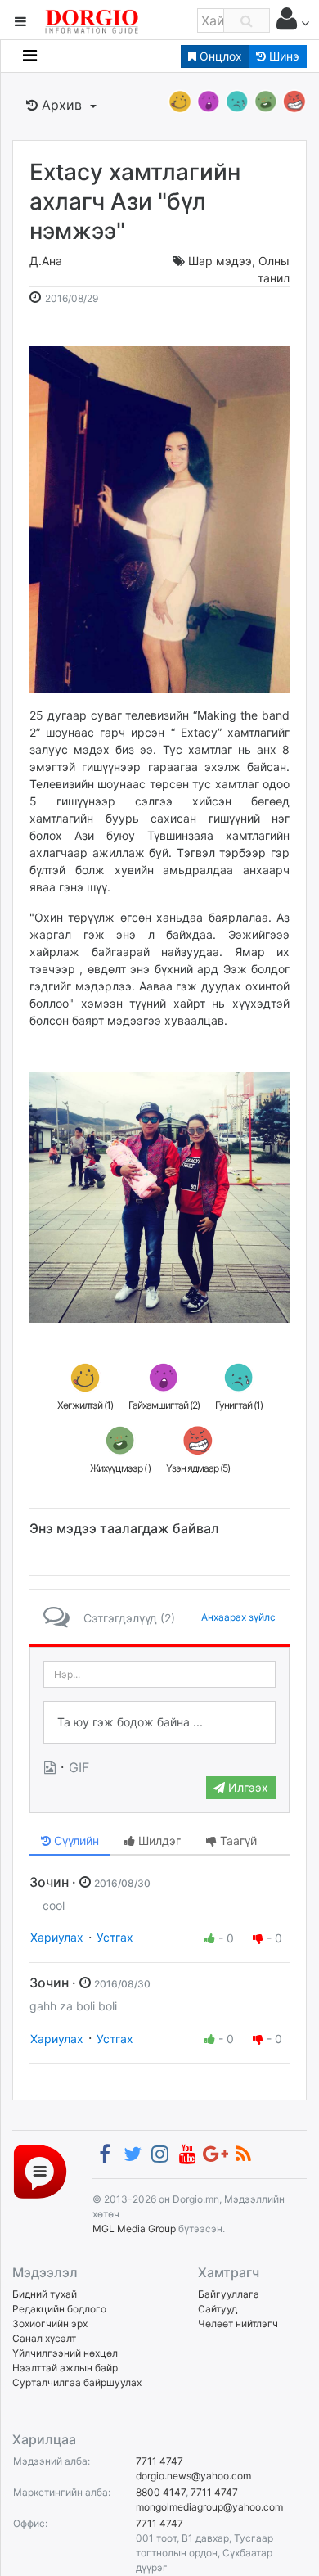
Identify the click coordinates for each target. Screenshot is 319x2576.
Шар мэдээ (220, 261)
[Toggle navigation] (30, 56)
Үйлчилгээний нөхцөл (65, 2353)
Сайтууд (218, 2309)
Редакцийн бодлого (59, 2309)
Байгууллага (229, 2294)
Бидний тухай (45, 2294)
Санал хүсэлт (44, 2338)
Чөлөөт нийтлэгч (238, 2323)
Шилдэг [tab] (158, 1841)
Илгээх (247, 1787)
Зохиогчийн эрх (50, 2323)
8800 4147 (161, 2492)
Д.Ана (46, 261)
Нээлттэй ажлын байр (65, 2368)
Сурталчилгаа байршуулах (77, 2382)
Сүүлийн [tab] (75, 1841)
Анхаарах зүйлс (238, 1617)
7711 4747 (159, 2461)
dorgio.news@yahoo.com (193, 2476)
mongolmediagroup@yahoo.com (209, 2507)
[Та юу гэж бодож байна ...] (159, 1722)
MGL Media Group (134, 2229)
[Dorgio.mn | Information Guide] (40, 2170)
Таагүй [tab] (237, 1841)
